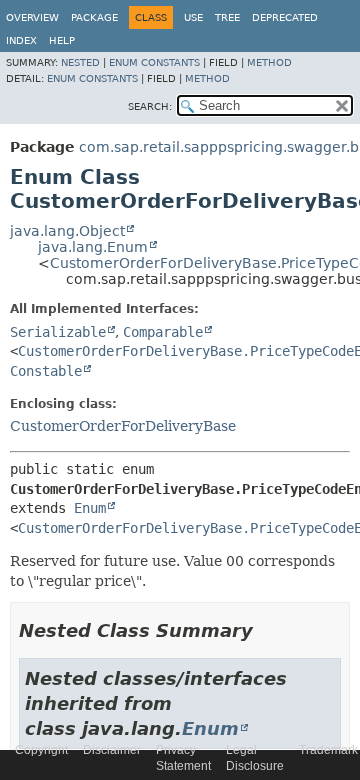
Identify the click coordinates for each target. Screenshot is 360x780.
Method (269, 62)
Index (21, 40)
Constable (46, 371)
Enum (90, 508)
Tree (227, 17)
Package (94, 17)
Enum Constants (154, 62)
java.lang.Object (67, 231)
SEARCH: (150, 106)
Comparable (163, 332)
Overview (32, 17)
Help (62, 40)
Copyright (41, 750)
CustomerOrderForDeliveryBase (123, 426)
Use (193, 17)
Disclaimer (112, 750)
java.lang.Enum (93, 247)
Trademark (328, 750)
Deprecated (285, 17)
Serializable (58, 332)
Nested (80, 62)
